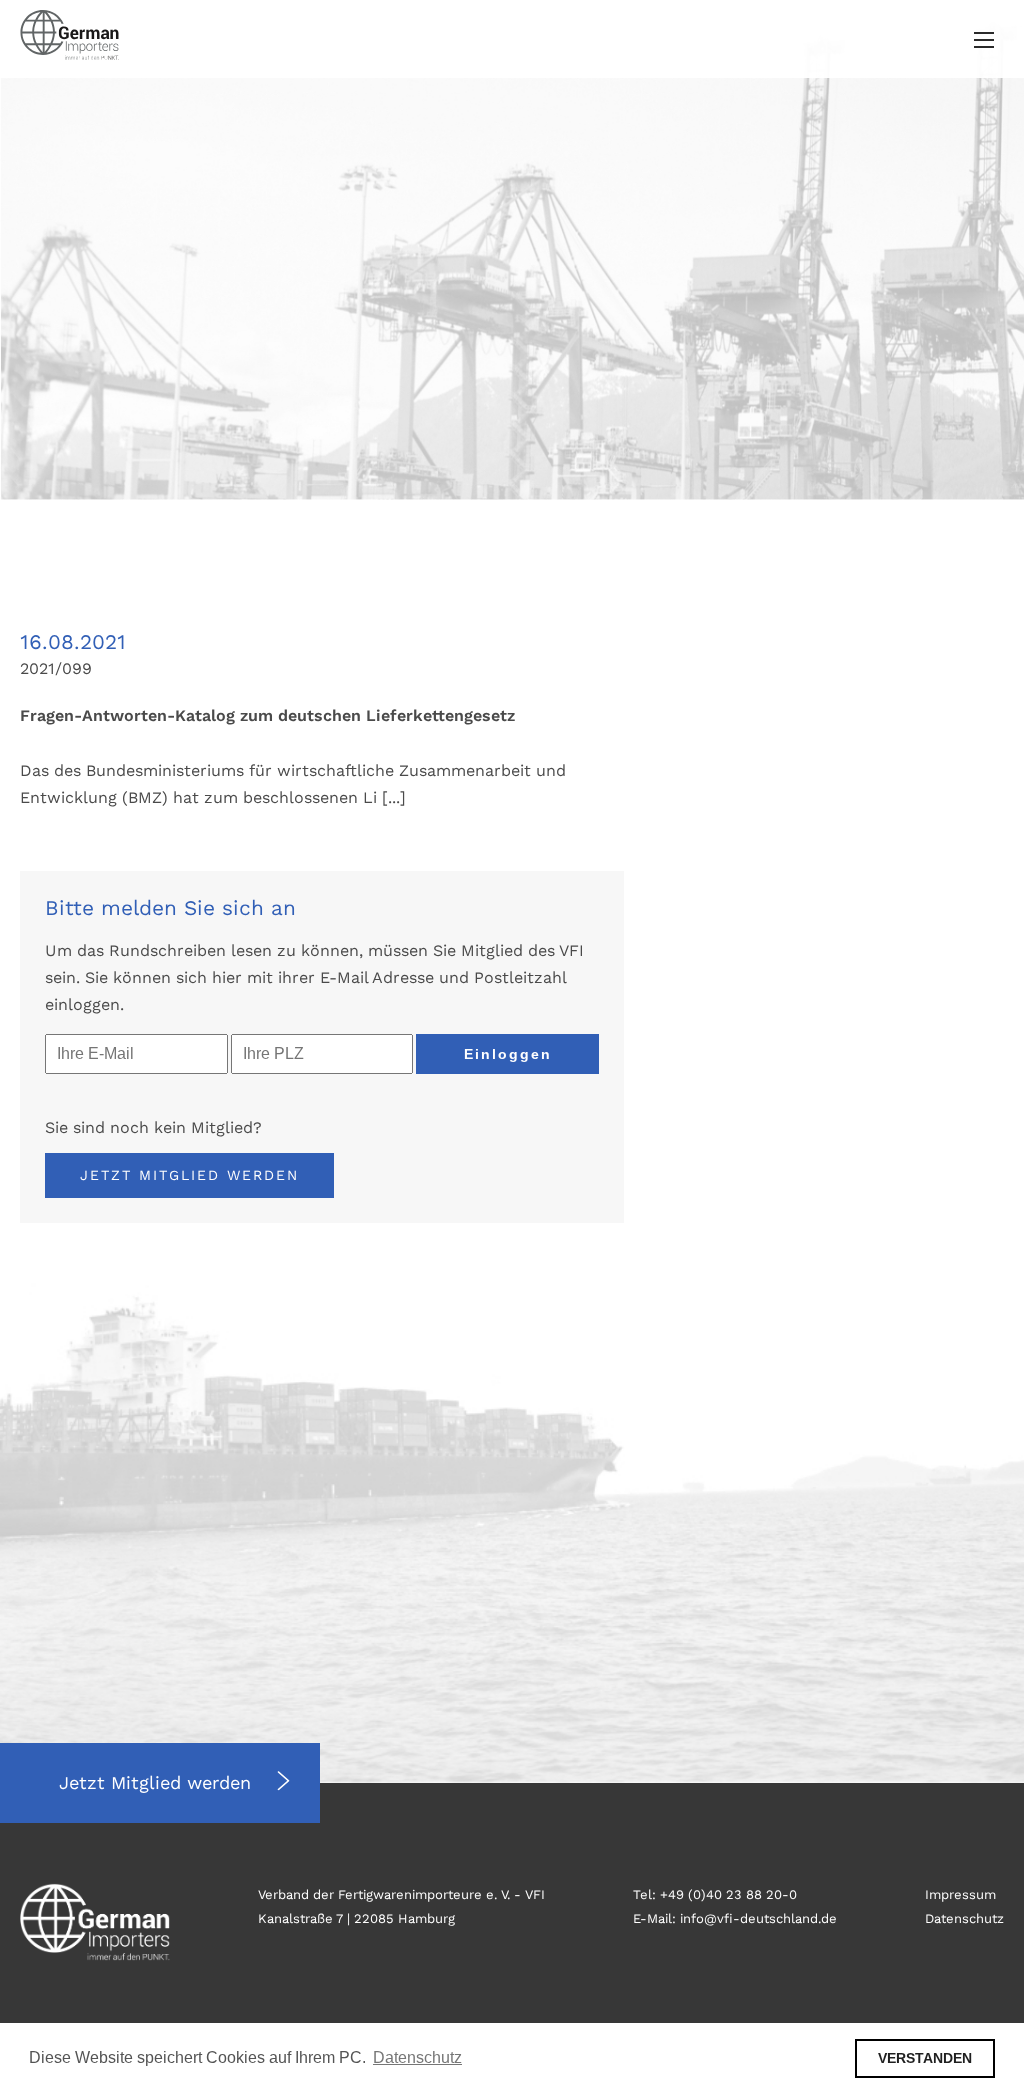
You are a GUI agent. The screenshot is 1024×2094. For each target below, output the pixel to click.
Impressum (960, 1894)
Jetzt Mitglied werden (189, 1175)
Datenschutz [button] (417, 2057)
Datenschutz (964, 1918)
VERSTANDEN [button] (925, 2058)
